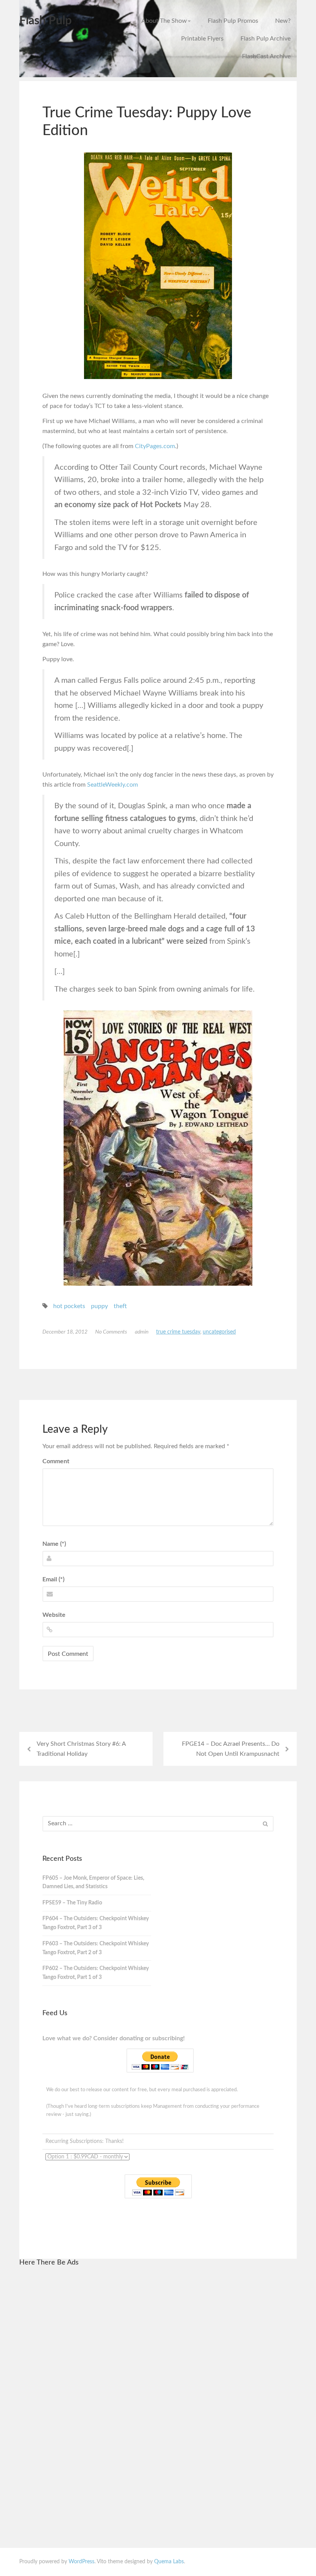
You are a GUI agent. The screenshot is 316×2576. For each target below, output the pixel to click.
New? (283, 21)
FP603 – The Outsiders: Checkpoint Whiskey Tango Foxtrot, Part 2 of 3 (96, 1948)
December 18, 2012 (65, 1332)
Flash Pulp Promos (233, 21)
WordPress (82, 2562)
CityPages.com (155, 446)
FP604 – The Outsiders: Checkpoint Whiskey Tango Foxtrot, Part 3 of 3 (96, 1923)
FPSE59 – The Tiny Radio (72, 1903)
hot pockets (69, 1306)
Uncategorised (219, 1332)
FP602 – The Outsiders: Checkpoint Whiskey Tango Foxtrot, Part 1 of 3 (96, 1973)
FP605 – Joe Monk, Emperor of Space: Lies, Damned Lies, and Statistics (93, 1883)
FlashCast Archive (266, 56)
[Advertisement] (99, 2390)
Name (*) (54, 1544)
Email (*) (53, 1579)
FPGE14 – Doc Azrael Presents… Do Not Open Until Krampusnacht (231, 1749)
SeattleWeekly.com (113, 785)
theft (120, 1306)
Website (54, 1615)
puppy (99, 1306)
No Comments (111, 1332)
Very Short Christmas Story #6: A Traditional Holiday (81, 1749)
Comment (56, 1461)
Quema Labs (169, 2562)
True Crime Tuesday (178, 1332)
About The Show (164, 21)
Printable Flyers (202, 39)
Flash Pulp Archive (266, 39)
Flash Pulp (45, 21)
